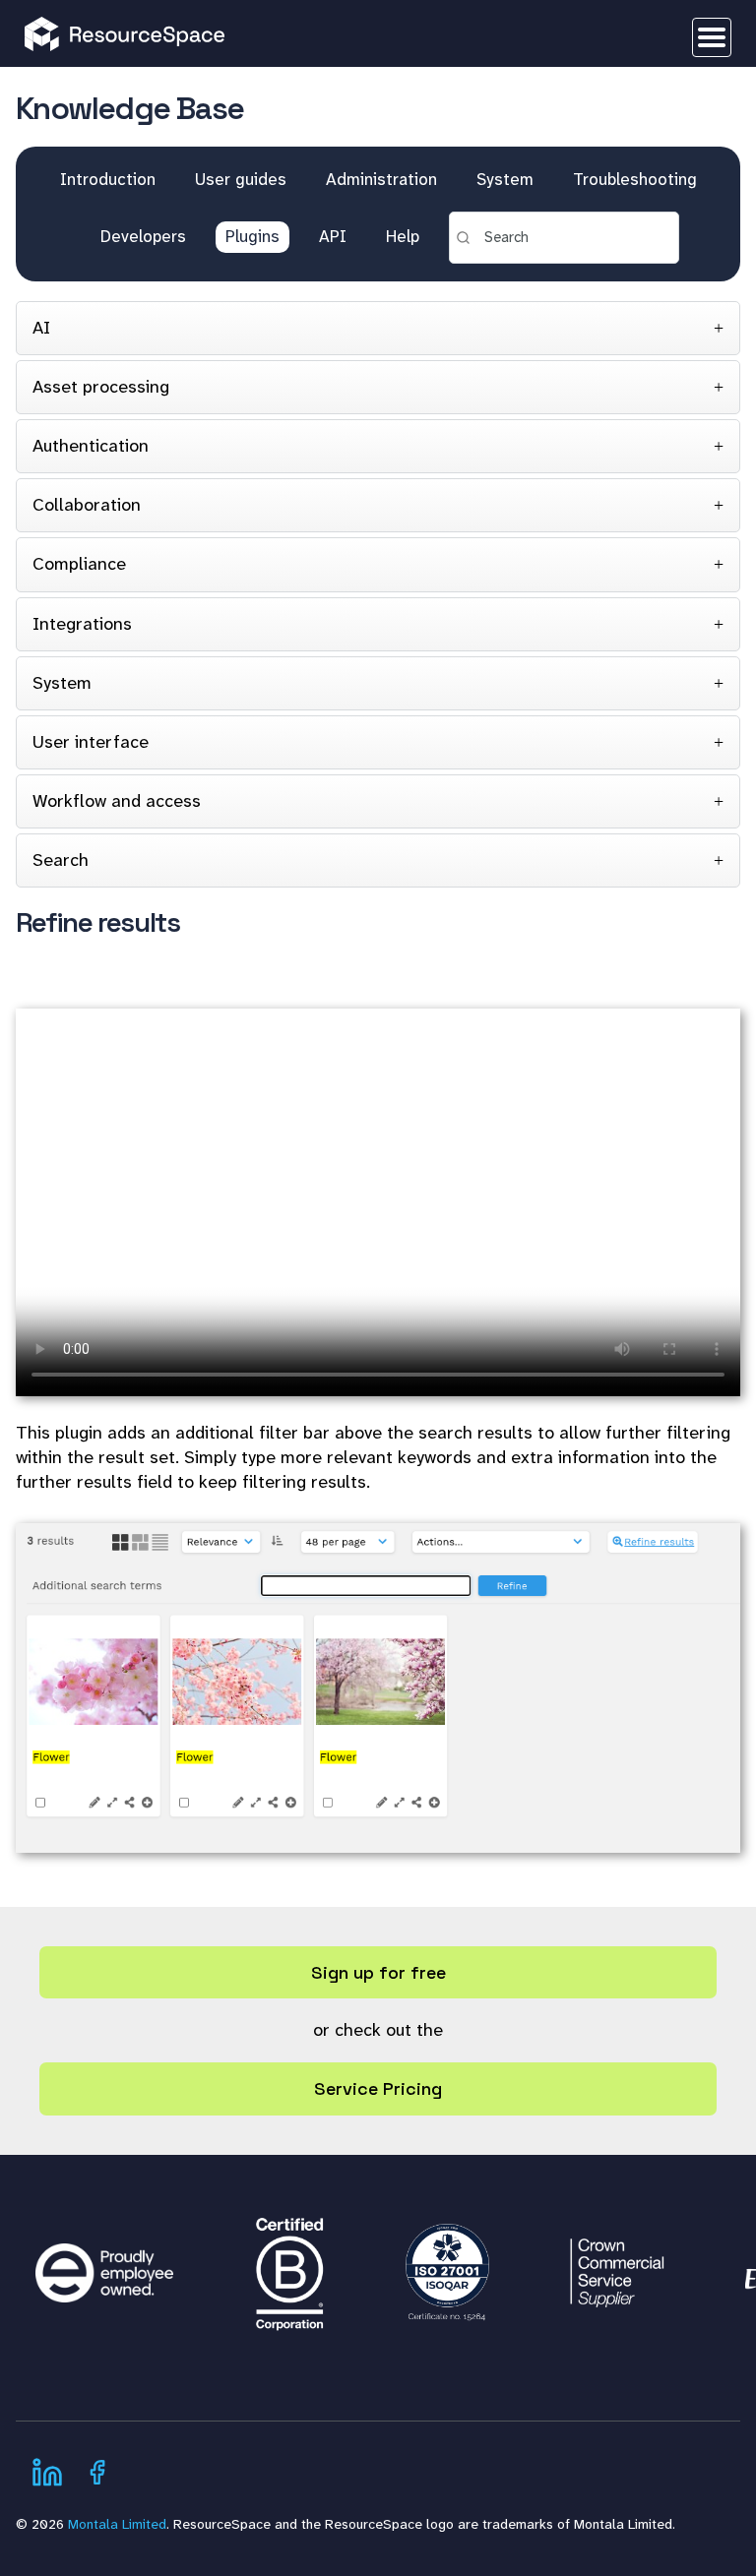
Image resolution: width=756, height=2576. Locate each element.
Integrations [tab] (82, 624)
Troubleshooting (635, 179)
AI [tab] (41, 328)
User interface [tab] (91, 742)
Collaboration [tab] (87, 505)
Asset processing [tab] (101, 387)
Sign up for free (378, 1972)
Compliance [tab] (79, 564)
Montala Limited (117, 2524)
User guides (241, 179)
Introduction (108, 179)
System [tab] (62, 683)
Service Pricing (378, 2088)
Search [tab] (61, 860)
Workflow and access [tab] (117, 801)
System (505, 179)
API (333, 236)
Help (403, 236)
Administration (381, 179)
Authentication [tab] (91, 446)
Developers (143, 236)
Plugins (252, 236)
